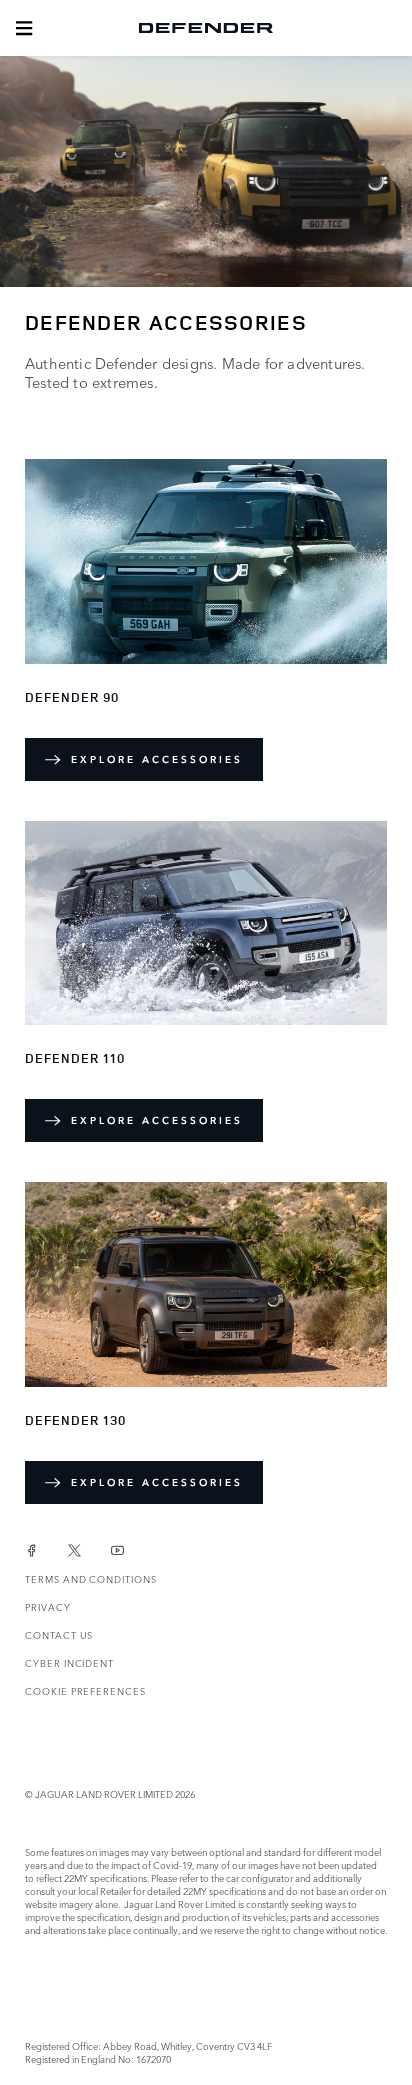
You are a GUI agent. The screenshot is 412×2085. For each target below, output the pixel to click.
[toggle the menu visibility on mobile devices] (24, 28)
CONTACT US (59, 1634)
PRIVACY (48, 1606)
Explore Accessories (157, 759)
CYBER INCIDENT (69, 1662)
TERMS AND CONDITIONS (91, 1578)
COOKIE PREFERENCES (85, 1690)
